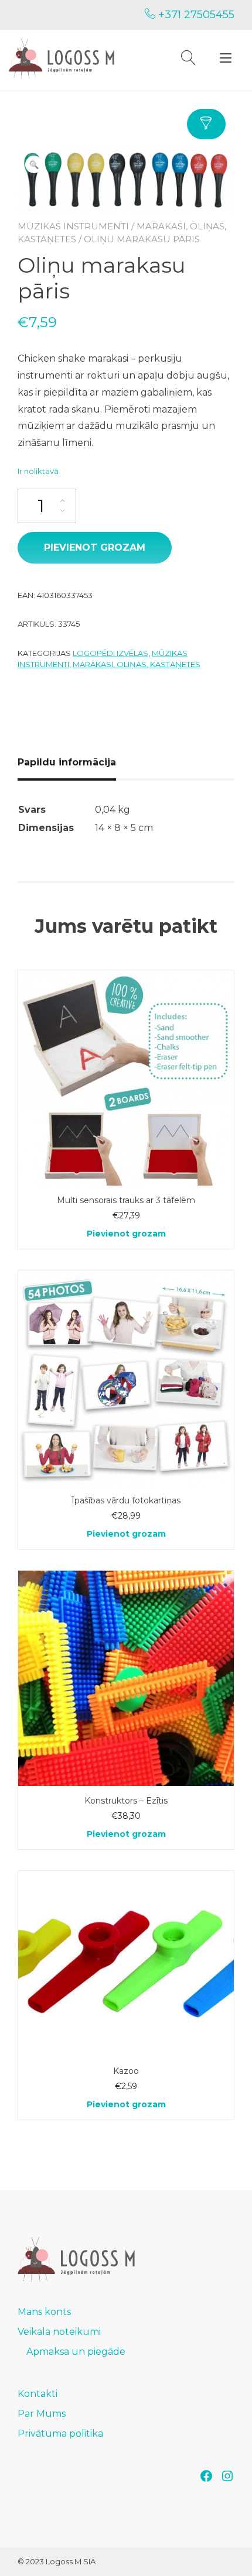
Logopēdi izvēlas (110, 653)
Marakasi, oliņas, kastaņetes (137, 664)
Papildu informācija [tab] (67, 762)
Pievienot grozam (95, 547)
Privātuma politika (60, 2434)
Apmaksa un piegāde (76, 2352)
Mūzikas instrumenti (73, 226)
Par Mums (42, 2414)
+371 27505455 (195, 15)
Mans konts (44, 2312)
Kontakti (38, 2394)
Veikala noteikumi (59, 2332)
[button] (34, 164)
